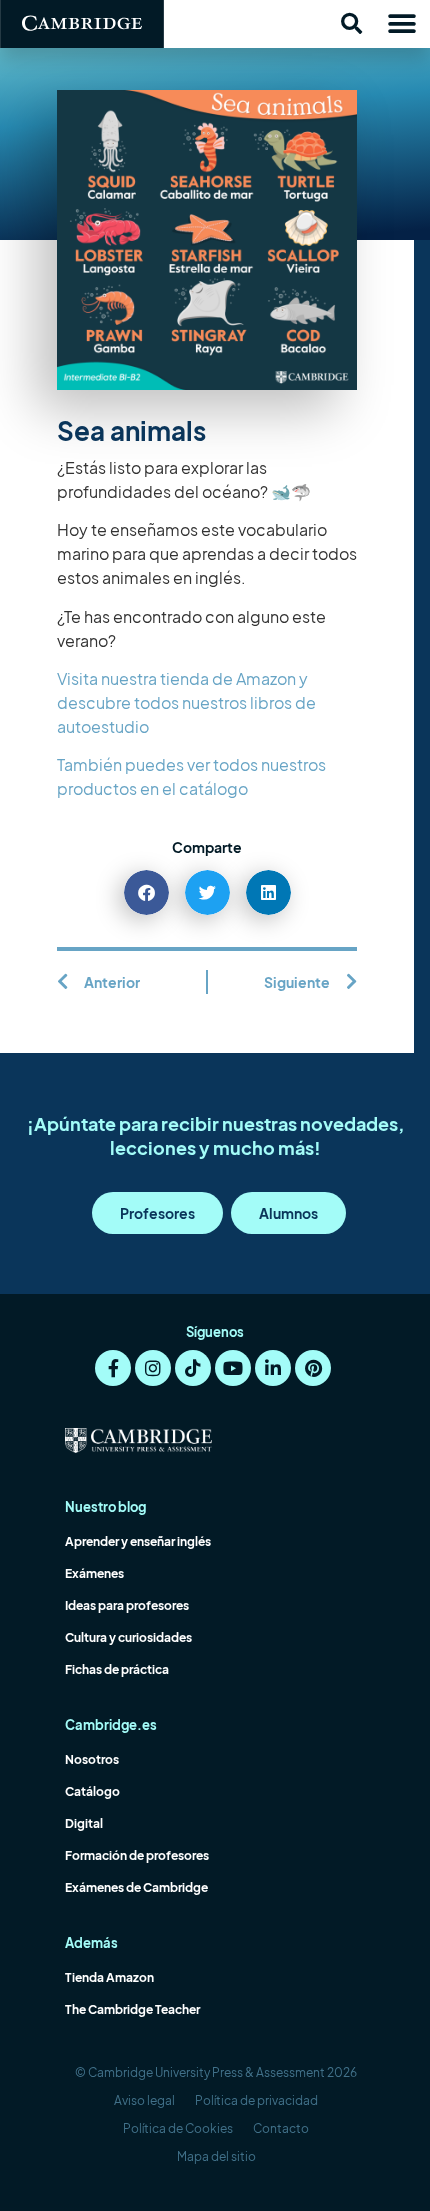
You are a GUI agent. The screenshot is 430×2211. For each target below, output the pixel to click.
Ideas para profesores (127, 1605)
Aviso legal (144, 2100)
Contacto (281, 2128)
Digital (84, 1823)
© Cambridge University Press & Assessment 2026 (216, 2072)
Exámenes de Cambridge (136, 1887)
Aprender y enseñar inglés (138, 1541)
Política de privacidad (256, 2100)
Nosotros (92, 1759)
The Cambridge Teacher (132, 2009)
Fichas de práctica (117, 1669)
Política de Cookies (178, 2128)
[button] (351, 24)
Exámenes (94, 1573)
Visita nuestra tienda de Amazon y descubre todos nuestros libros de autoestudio (186, 702)
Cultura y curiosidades (128, 1637)
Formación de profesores (137, 1855)
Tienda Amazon (109, 1977)
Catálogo (92, 1791)
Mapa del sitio (216, 2156)
